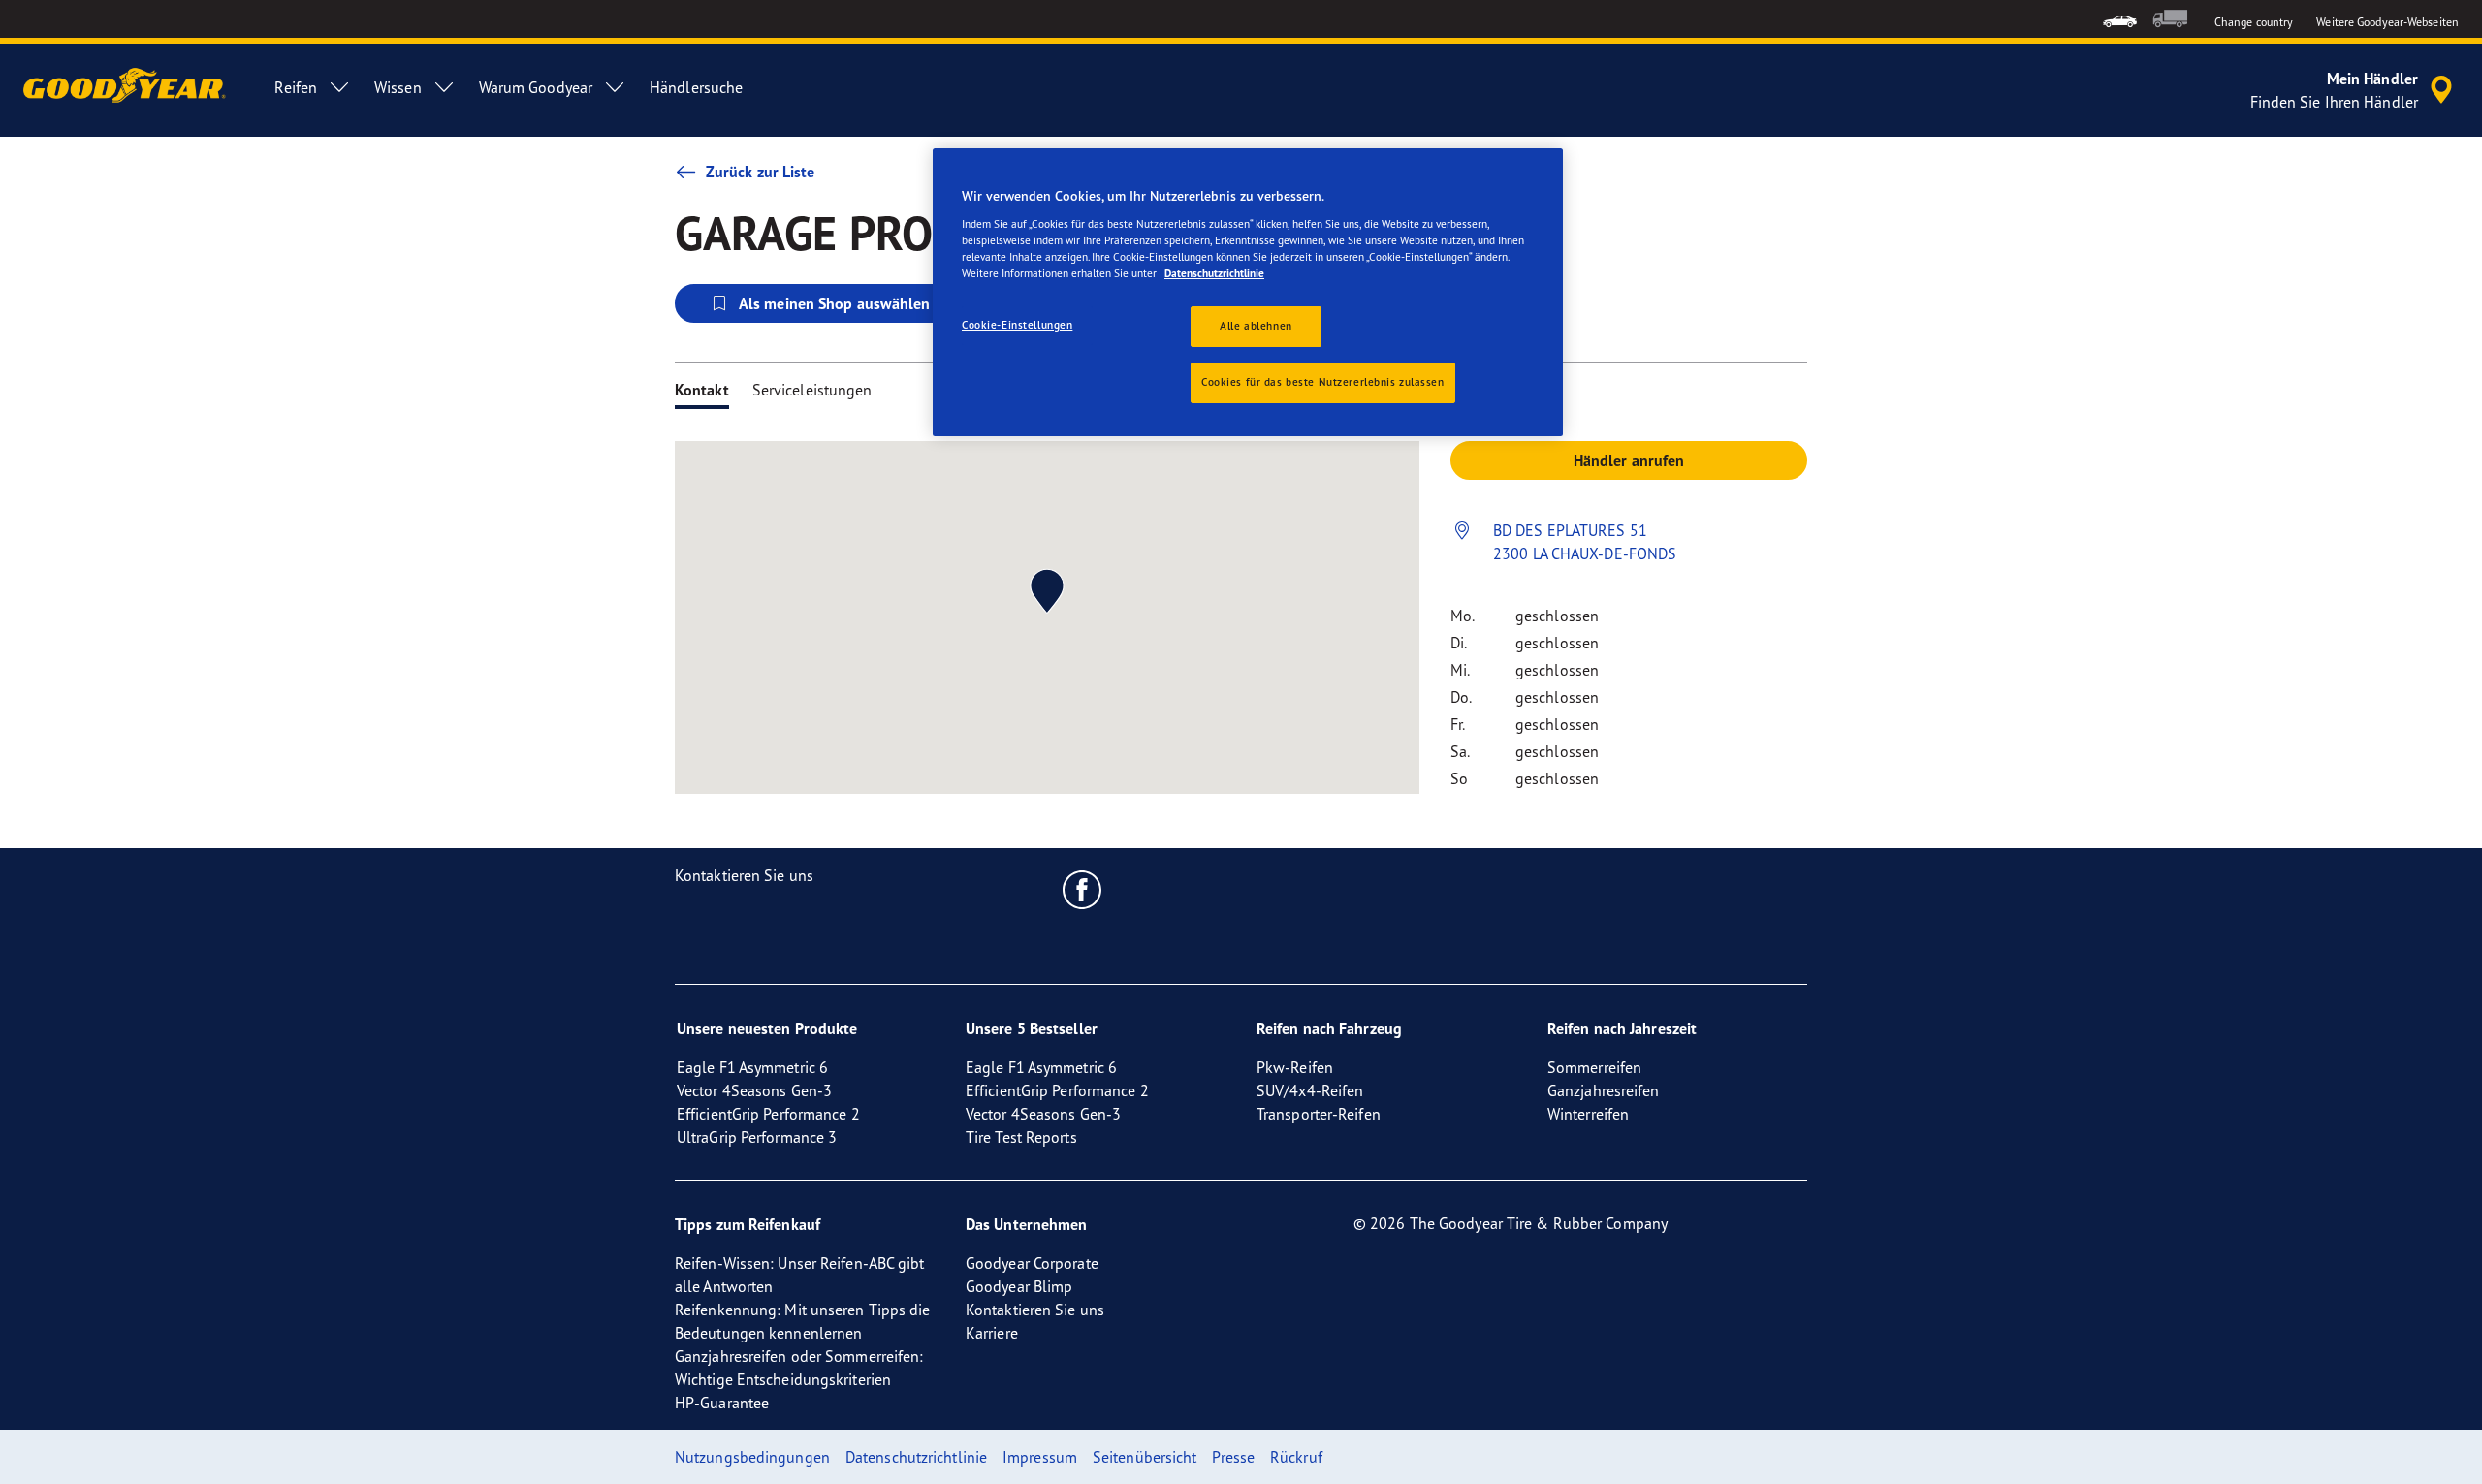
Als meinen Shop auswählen (835, 303)
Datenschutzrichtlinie (1214, 273)
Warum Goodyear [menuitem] (536, 87)
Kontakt (702, 390)
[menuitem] (2120, 19)
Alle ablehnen (1256, 326)
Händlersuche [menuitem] (696, 87)
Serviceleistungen (812, 390)
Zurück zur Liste (761, 172)
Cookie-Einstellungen (1017, 325)
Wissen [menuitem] (398, 87)
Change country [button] (2254, 22)
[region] (1248, 292)
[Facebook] (1082, 889)
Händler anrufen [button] (1629, 460)
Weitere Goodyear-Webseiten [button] (2387, 22)
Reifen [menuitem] (296, 87)
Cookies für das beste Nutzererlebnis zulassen (1323, 382)
